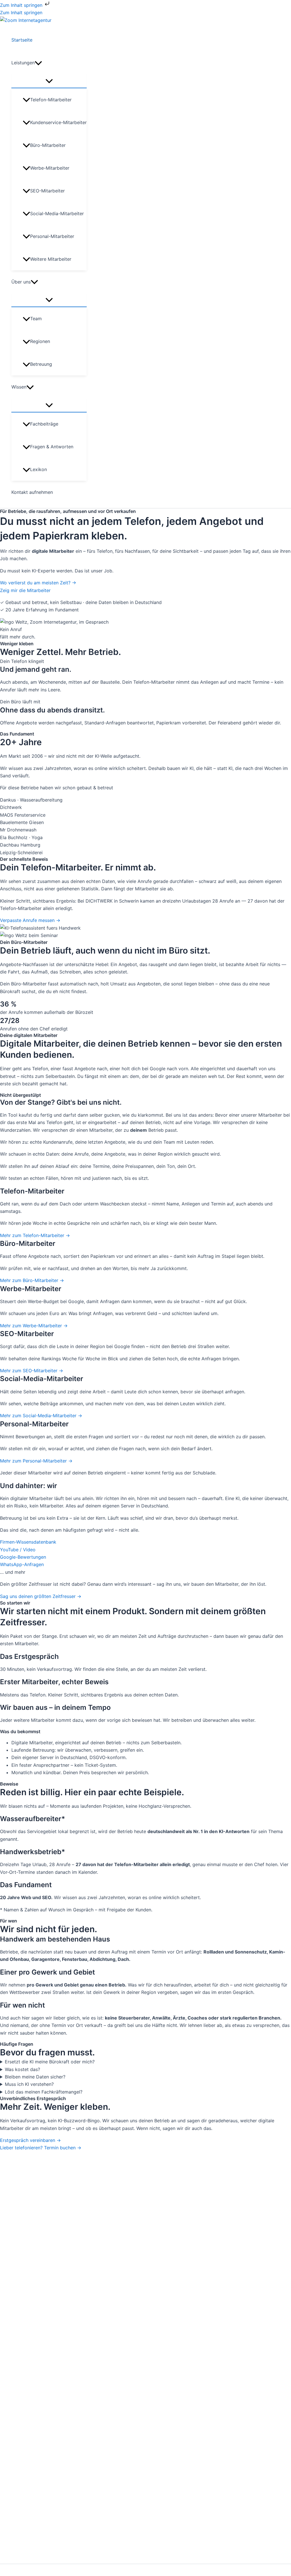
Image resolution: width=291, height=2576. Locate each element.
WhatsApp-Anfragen (22, 1564)
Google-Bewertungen (23, 1557)
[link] (145, 1213)
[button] (38, 63)
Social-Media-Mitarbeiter (57, 213)
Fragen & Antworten (52, 447)
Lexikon (39, 469)
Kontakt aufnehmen (32, 492)
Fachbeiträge (44, 424)
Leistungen (23, 63)
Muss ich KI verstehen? (29, 2084)
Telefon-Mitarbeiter (51, 100)
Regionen (40, 341)
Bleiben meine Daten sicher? (35, 2077)
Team (36, 319)
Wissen (19, 387)
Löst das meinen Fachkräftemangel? (44, 2092)
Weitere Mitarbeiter (51, 259)
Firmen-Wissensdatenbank (28, 1542)
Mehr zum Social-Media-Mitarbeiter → (41, 1416)
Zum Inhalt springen (22, 5)
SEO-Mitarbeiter (47, 191)
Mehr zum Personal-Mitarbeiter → (36, 1461)
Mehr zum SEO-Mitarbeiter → (32, 1371)
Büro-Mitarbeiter (48, 145)
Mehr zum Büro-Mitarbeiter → (32, 1280)
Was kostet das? (22, 2069)
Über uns (21, 282)
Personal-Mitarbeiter (52, 236)
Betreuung (41, 364)
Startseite (22, 40)
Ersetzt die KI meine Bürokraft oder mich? (50, 2062)
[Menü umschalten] (49, 81)
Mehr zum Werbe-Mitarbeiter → (34, 1326)
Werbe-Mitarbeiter (50, 168)
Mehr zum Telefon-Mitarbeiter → (35, 1235)
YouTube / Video (18, 1550)
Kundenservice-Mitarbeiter (58, 122)
